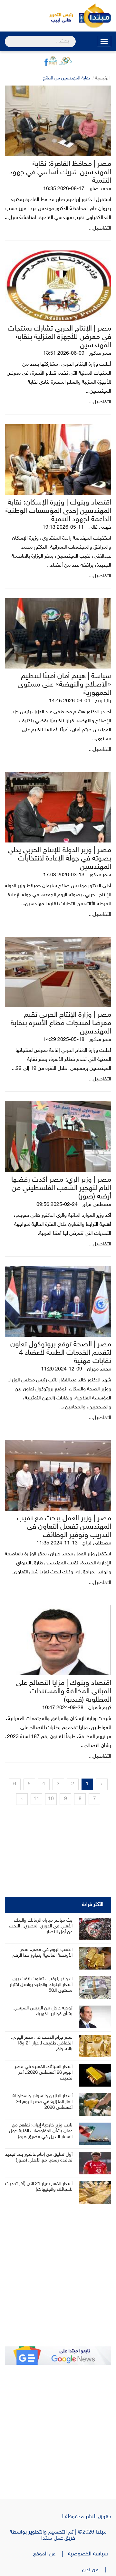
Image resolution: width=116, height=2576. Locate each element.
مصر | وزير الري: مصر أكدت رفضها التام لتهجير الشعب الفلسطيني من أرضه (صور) (61, 1188)
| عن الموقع (51, 2554)
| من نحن (97, 2570)
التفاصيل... (100, 228)
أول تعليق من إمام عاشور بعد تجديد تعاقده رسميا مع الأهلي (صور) (39, 2157)
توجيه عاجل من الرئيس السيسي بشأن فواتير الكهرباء (43, 2011)
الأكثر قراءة (93, 1905)
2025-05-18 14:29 (64, 1040)
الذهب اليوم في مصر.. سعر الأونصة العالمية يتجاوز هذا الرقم (43, 1953)
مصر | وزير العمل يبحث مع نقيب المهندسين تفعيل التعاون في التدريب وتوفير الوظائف (64, 1527)
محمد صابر (100, 189)
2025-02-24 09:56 (57, 1205)
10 (51, 1799)
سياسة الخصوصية (90, 2554)
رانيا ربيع (103, 701)
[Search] (8, 37)
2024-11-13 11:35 (57, 1543)
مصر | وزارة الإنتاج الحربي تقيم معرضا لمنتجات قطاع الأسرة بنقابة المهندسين (61, 1023)
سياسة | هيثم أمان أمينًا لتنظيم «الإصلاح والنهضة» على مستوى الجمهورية (64, 685)
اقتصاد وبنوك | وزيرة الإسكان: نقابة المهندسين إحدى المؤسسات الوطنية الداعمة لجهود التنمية (58, 511)
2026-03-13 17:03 (64, 875)
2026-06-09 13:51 (64, 354)
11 (36, 1799)
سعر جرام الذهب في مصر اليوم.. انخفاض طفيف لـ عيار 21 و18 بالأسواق (42, 2043)
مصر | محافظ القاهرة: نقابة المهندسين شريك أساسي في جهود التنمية (60, 173)
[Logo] (58, 16)
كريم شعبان (100, 1708)
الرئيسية (102, 78)
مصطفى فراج (97, 1205)
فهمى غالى (100, 528)
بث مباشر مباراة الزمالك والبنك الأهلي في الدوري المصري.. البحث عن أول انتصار (41, 1926)
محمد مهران (99, 1369)
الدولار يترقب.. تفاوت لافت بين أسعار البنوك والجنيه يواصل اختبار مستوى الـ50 (41, 1985)
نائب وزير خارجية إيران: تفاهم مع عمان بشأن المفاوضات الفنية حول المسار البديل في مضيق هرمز (41, 2131)
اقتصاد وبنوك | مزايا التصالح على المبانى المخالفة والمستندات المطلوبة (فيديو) (63, 1692)
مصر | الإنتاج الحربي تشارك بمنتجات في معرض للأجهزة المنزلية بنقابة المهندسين (59, 337)
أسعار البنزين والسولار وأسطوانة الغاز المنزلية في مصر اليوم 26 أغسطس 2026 (43, 2102)
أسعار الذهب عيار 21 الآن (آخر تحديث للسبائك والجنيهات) (39, 2187)
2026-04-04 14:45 (70, 701)
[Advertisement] (58, 2280)
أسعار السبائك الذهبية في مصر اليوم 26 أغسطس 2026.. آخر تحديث (43, 2073)
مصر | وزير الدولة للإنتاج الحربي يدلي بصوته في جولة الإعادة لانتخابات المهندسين (59, 859)
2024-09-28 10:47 (63, 1708)
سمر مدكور (100, 354)
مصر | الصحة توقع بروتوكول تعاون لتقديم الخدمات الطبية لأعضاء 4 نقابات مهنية (61, 1353)
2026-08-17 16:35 (64, 189)
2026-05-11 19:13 (63, 528)
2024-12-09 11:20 (62, 1369)
